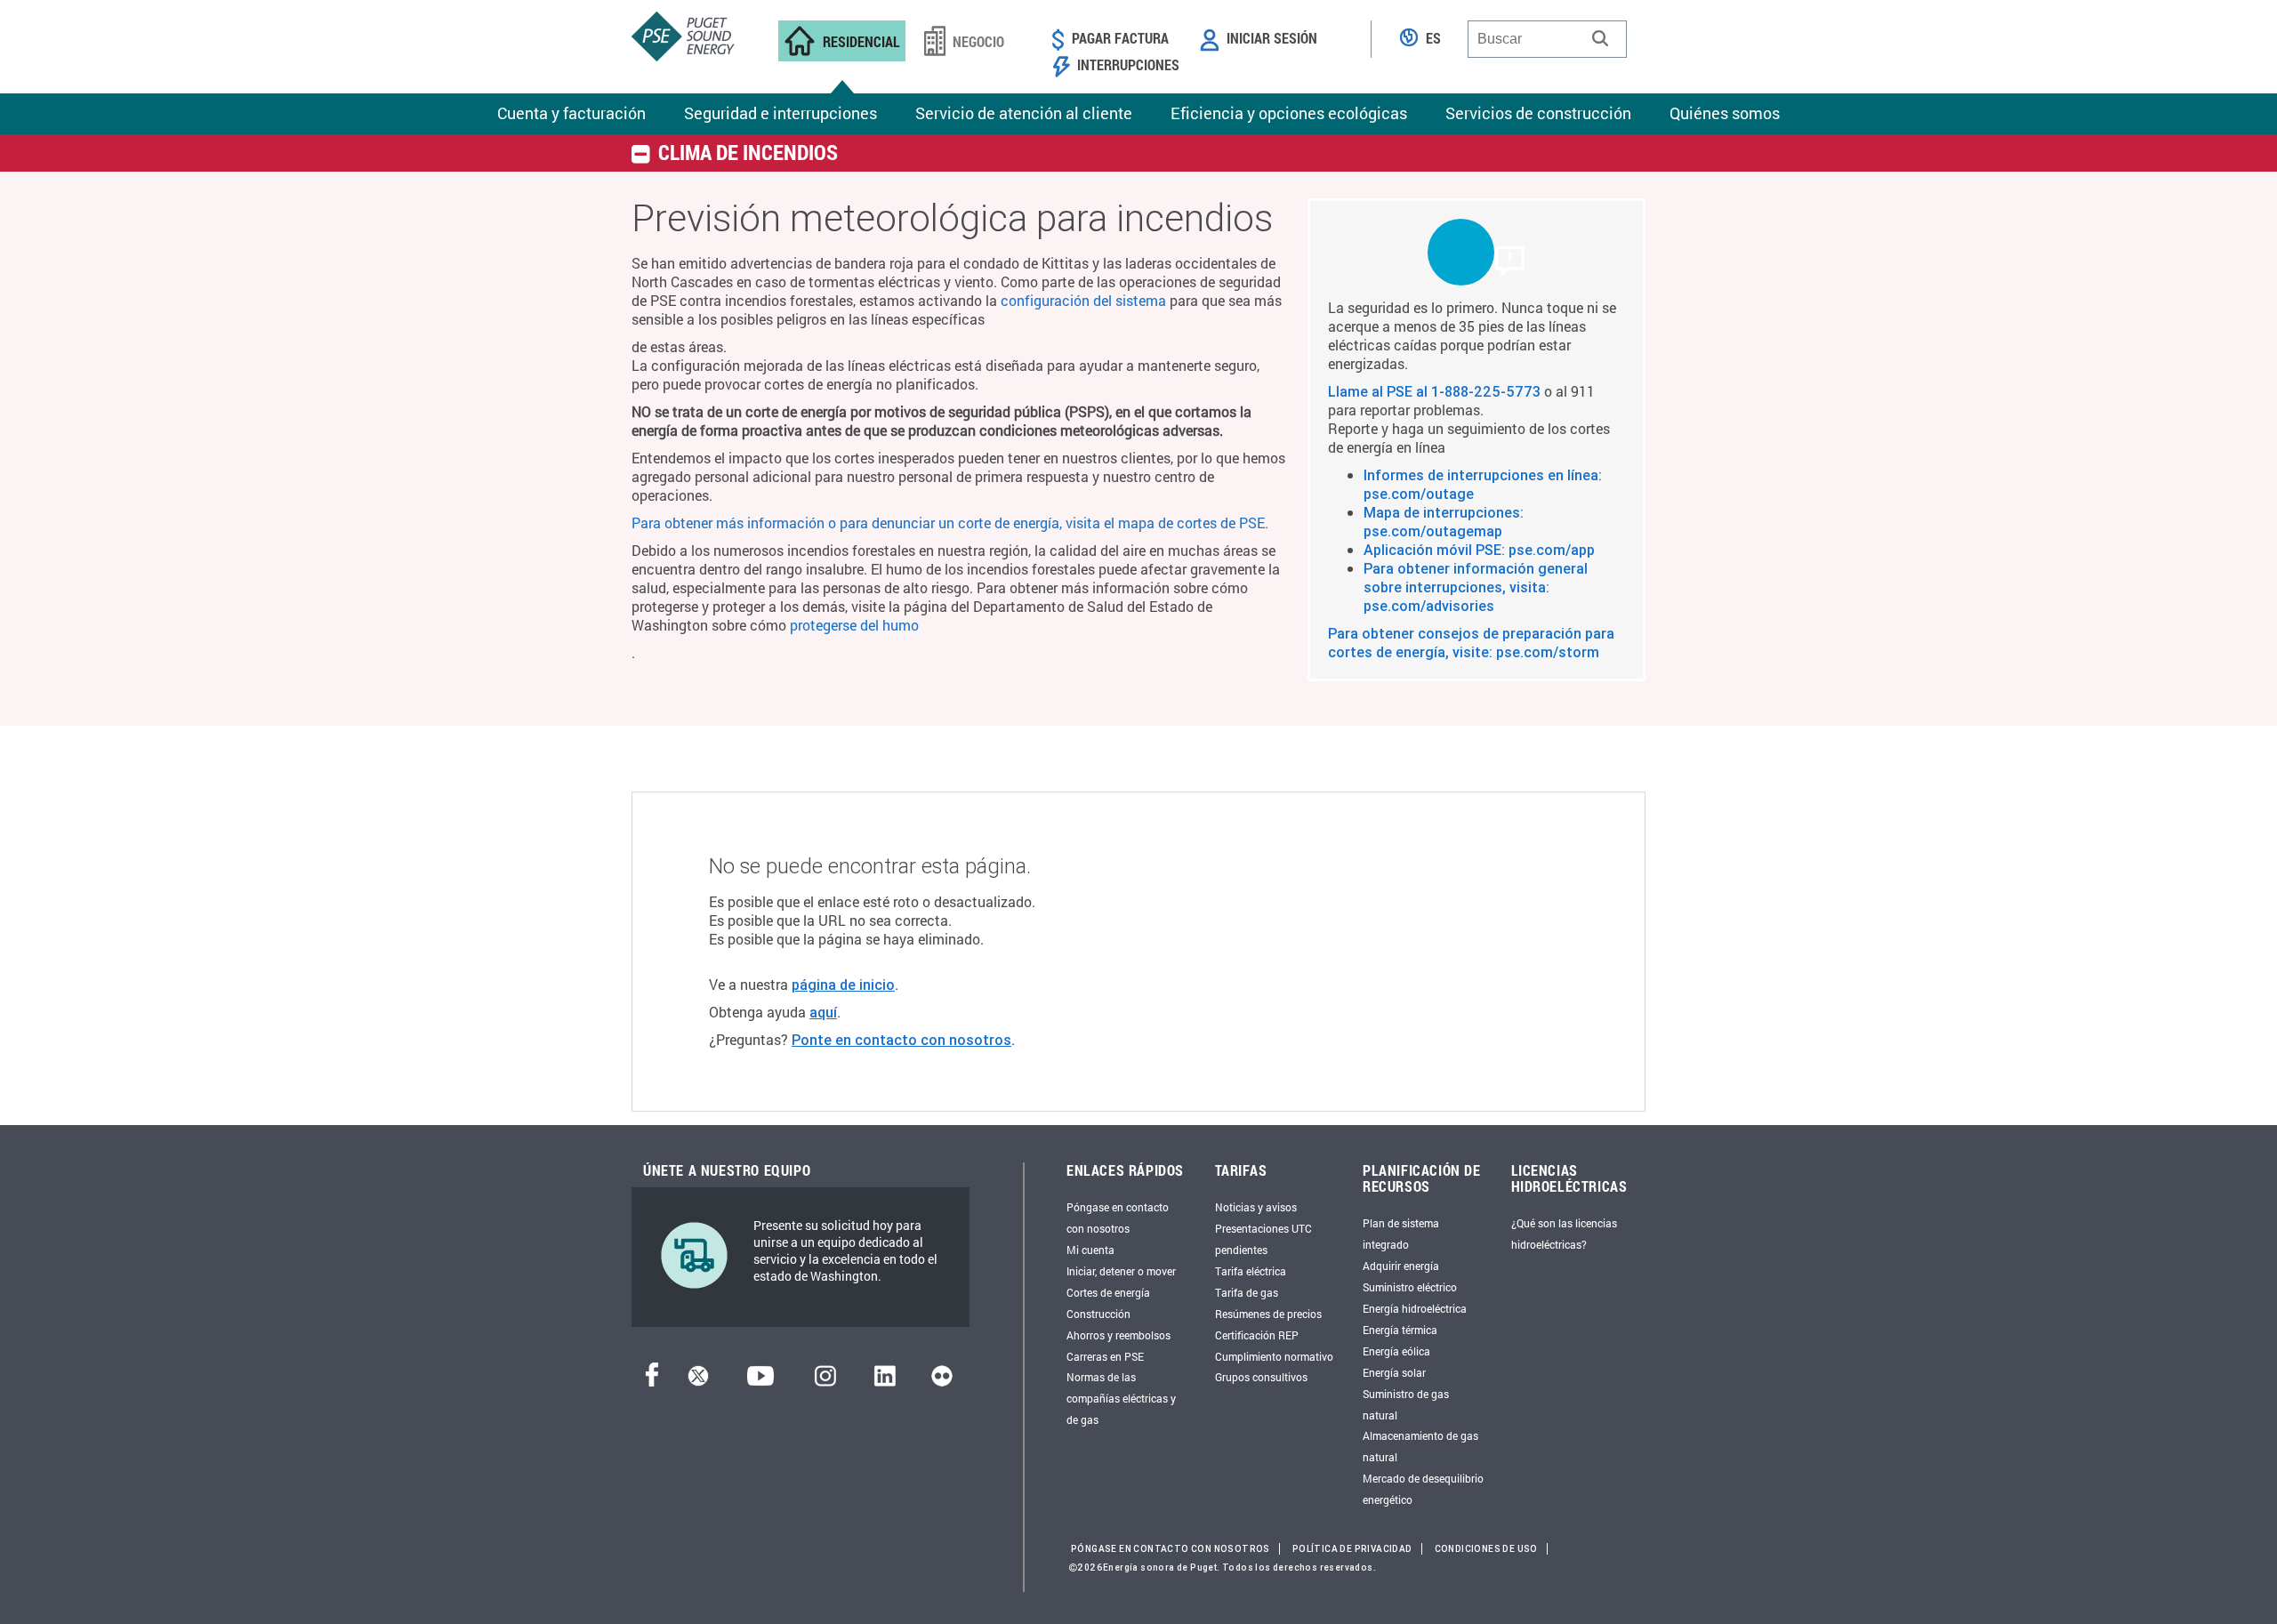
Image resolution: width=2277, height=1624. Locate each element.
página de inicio (843, 985)
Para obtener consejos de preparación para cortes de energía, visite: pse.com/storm (1471, 643)
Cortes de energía (1108, 1292)
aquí (823, 1012)
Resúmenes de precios (1268, 1314)
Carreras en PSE (1105, 1356)
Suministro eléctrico (1410, 1287)
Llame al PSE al (1380, 391)
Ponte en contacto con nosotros (901, 1040)
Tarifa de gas (1247, 1292)
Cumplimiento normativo (1274, 1356)
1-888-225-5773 (1486, 391)
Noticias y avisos (1256, 1207)
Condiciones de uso (1486, 1549)
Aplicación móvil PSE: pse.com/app (1479, 550)
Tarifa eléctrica (1251, 1271)
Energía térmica (1400, 1330)
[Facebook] (652, 1381)
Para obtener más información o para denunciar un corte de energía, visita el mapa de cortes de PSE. (950, 523)
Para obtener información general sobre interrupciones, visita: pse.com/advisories (1476, 587)
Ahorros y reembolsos (1118, 1335)
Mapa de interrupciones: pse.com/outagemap (1444, 522)
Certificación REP (1257, 1335)
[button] (1600, 38)
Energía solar (1394, 1372)
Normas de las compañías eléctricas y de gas (1121, 1398)
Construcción (1098, 1314)
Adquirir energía (1401, 1266)
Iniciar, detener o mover (1121, 1271)
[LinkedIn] (885, 1381)
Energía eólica (1396, 1351)
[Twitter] (698, 1381)
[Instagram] (825, 1381)
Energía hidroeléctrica (1415, 1308)
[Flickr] (942, 1381)
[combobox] (1547, 39)
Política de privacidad (1352, 1549)
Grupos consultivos (1261, 1377)
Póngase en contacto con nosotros (1171, 1549)
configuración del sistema (1083, 300)
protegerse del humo (854, 625)
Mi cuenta (1090, 1250)
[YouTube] (760, 1381)
